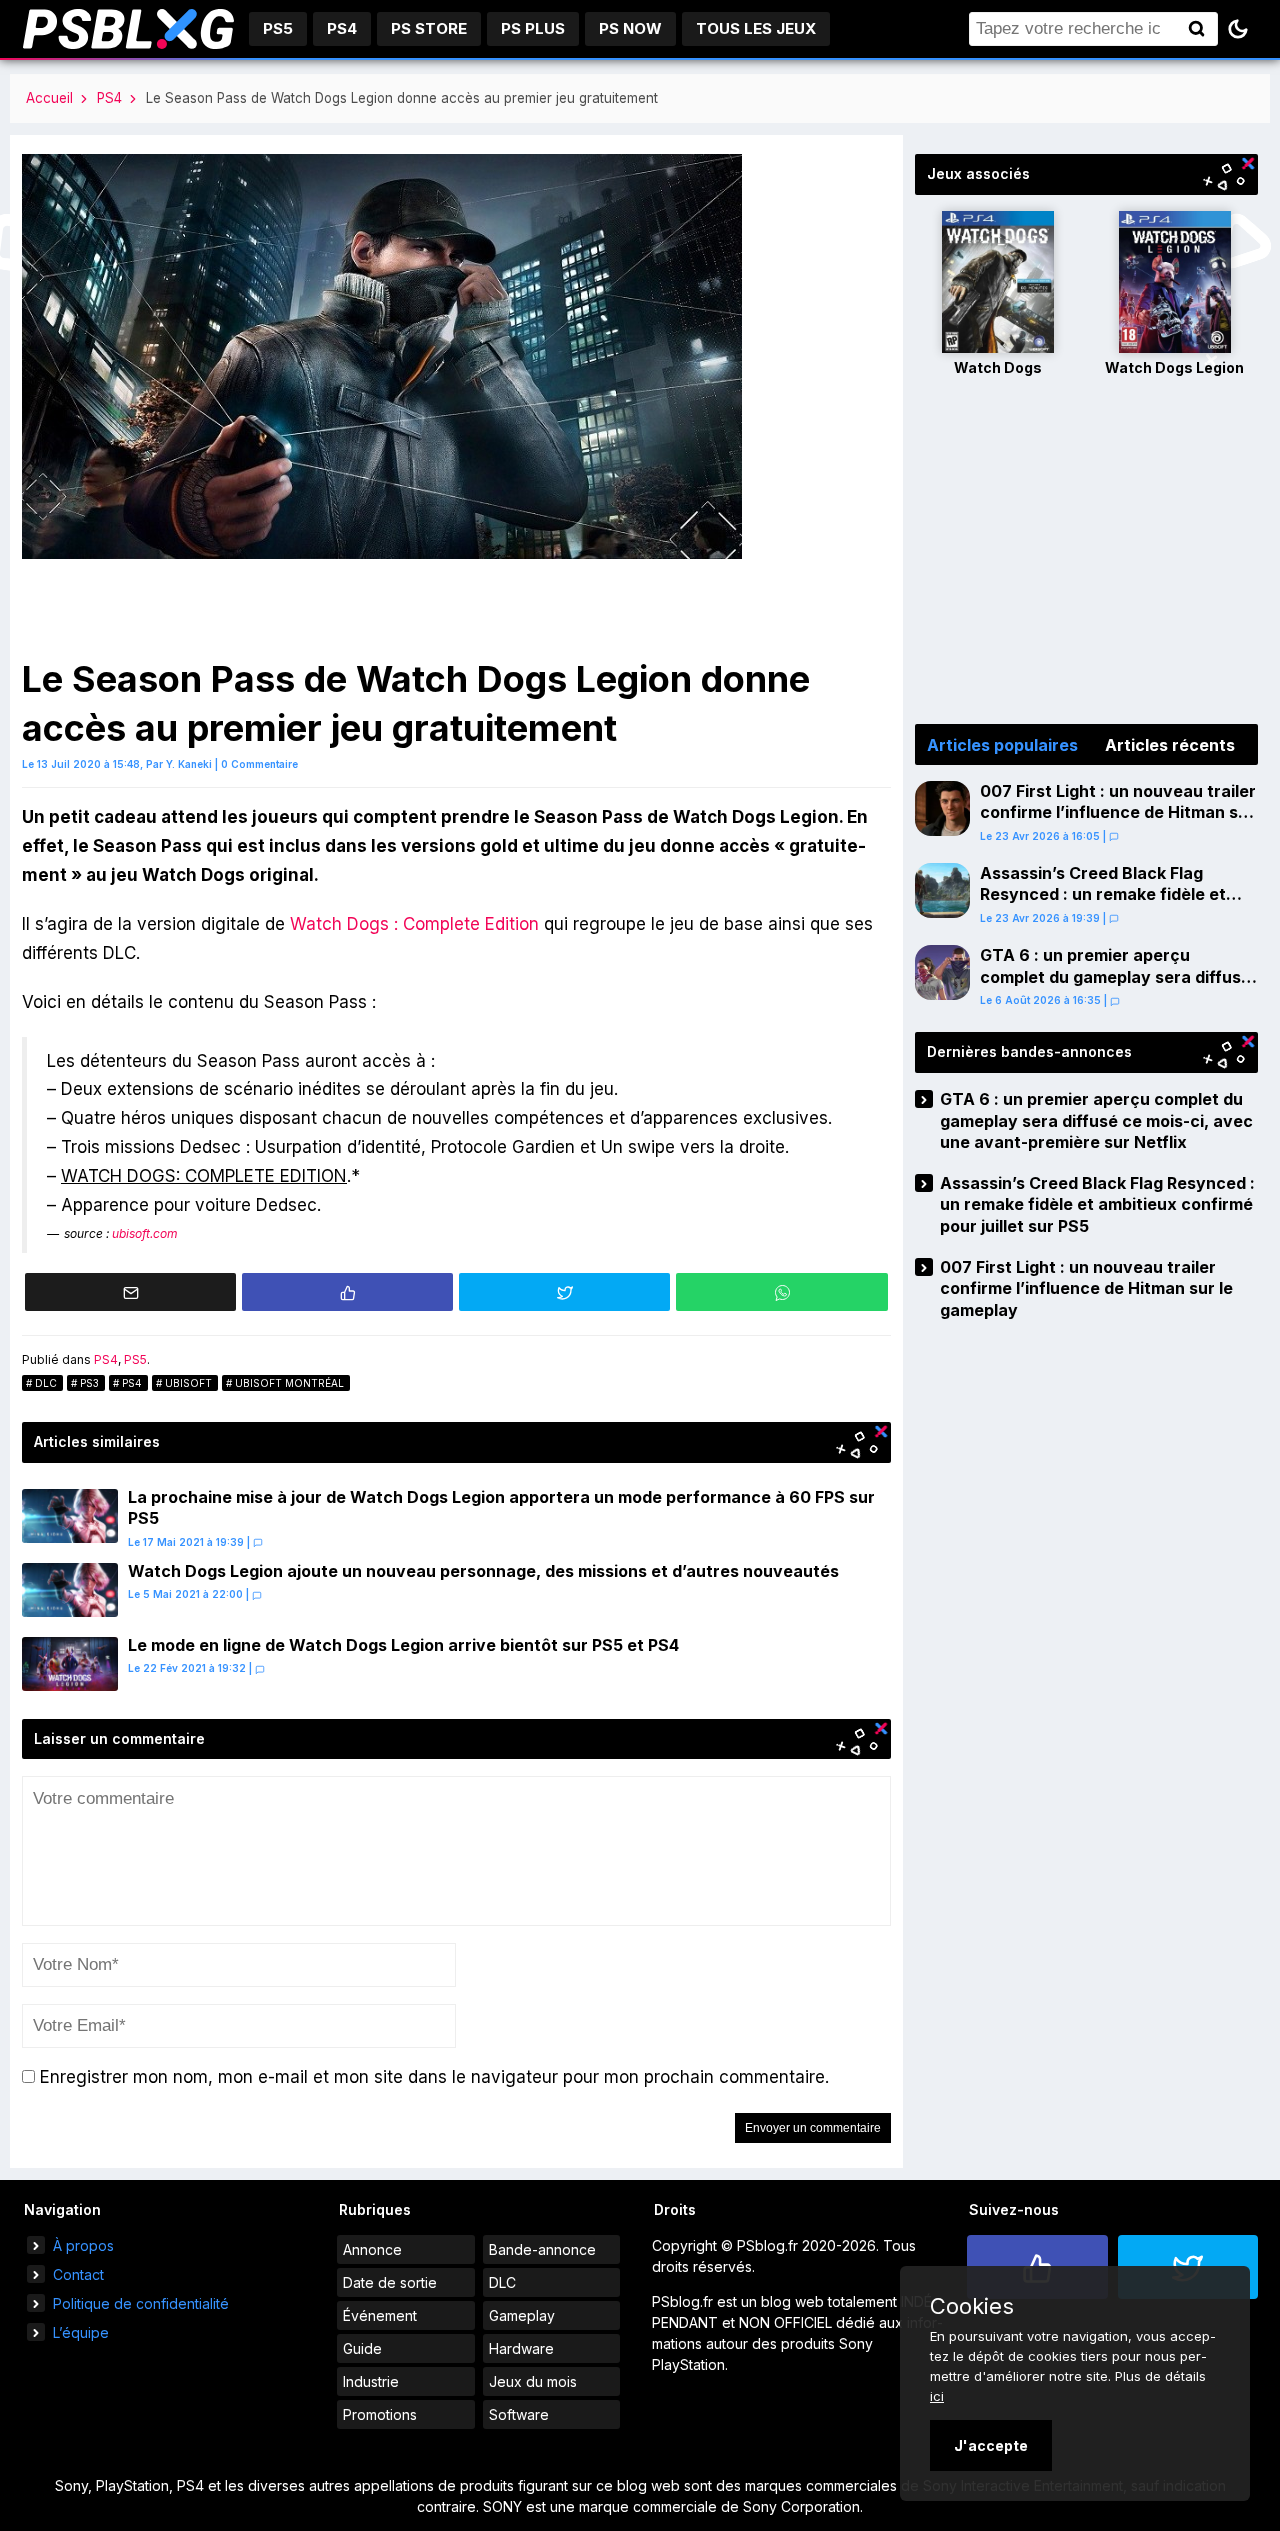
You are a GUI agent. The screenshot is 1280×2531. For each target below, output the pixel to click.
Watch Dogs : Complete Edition (414, 924)
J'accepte (991, 2445)
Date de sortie (390, 2282)
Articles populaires (1002, 745)
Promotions (380, 2414)
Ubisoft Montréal (289, 1383)
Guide (362, 2348)
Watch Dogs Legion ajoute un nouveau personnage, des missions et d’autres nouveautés (483, 1571)
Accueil (49, 98)
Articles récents (1170, 745)
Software (519, 2414)
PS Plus (533, 28)
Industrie (371, 2381)
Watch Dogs (998, 367)
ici (937, 2396)
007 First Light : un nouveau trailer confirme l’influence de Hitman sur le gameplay (1118, 812)
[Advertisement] (1087, 554)
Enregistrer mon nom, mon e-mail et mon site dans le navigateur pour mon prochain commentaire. (434, 2077)
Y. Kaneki (189, 764)
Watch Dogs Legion (1174, 367)
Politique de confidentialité (141, 2303)
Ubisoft (188, 1383)
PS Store (429, 28)
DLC (46, 1383)
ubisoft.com (145, 1233)
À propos (83, 2245)
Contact (78, 2274)
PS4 (342, 28)
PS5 (278, 28)
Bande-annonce (542, 2249)
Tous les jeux (756, 28)
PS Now (630, 28)
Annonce (372, 2249)
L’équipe (81, 2332)
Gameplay (522, 2315)
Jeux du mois (533, 2381)
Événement (380, 2315)
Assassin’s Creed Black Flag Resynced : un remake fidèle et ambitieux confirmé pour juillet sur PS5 (1116, 905)
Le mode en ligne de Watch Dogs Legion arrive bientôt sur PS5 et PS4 (403, 1645)
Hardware (521, 2348)
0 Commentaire (259, 764)
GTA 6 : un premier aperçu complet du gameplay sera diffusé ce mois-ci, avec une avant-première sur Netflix (1115, 987)
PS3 (89, 1383)
